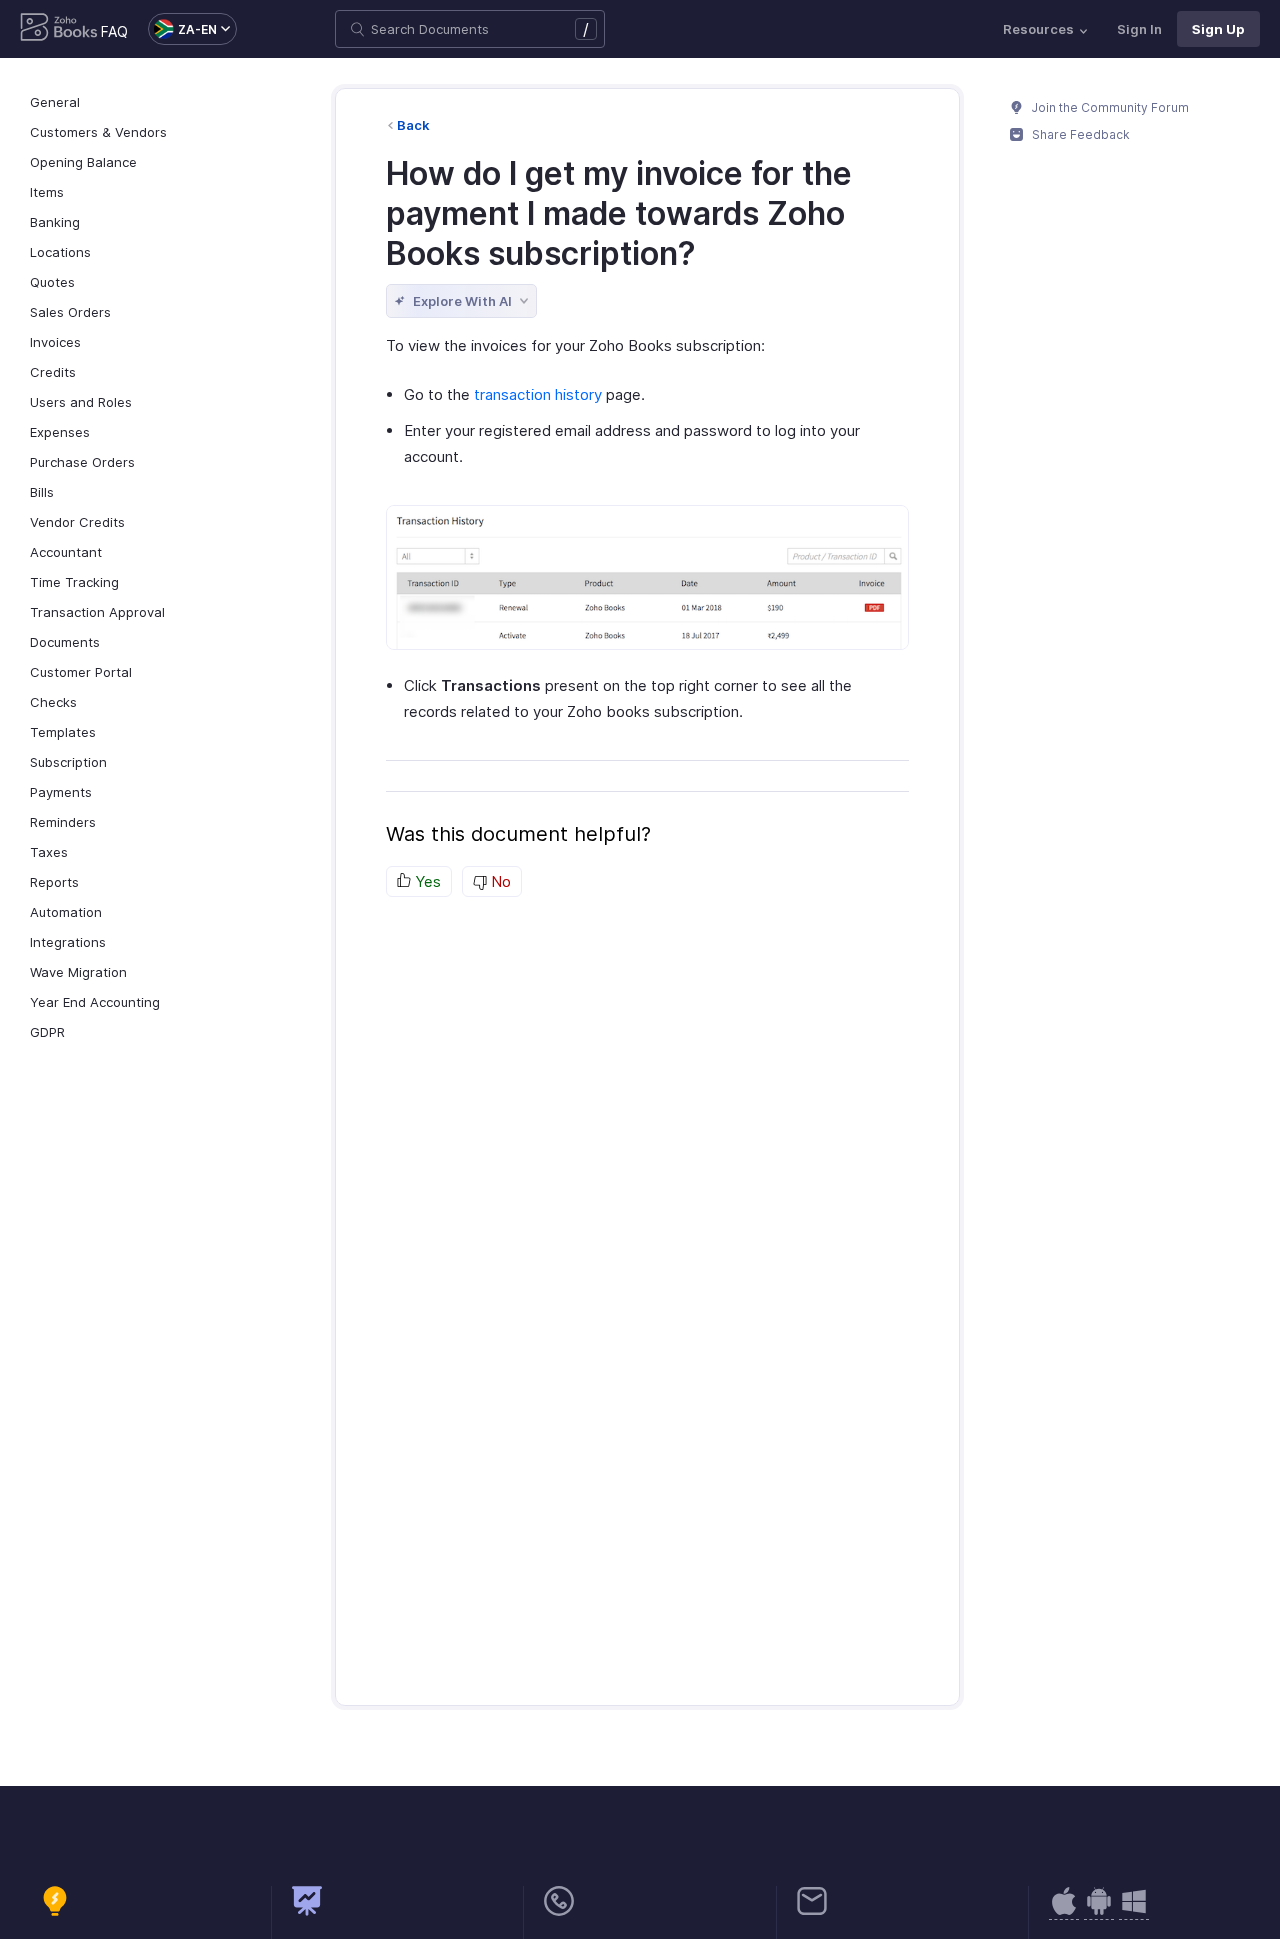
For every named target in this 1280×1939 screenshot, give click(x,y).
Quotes (52, 282)
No (499, 881)
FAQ (114, 31)
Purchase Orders (82, 462)
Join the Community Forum (1109, 107)
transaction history (538, 394)
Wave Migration (78, 972)
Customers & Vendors (98, 132)
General (55, 102)
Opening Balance (83, 162)
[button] (182, 29)
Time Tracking (74, 582)
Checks (53, 702)
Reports (54, 882)
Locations (60, 252)
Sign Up (1218, 29)
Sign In (1139, 29)
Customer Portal (81, 672)
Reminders (63, 822)
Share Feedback (1079, 134)
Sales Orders (70, 312)
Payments (61, 792)
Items (47, 192)
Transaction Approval (97, 612)
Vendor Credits (77, 522)
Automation (66, 912)
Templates (63, 732)
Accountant (66, 552)
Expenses (60, 432)
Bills (42, 492)
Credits (53, 372)
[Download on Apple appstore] (1099, 1911)
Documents (65, 642)
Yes (426, 881)
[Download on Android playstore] (1064, 1911)
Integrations (68, 942)
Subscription (68, 762)
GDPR (47, 1032)
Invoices (55, 342)
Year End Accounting (95, 1002)
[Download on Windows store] (1134, 1911)
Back (413, 125)
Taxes (49, 852)
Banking (55, 222)
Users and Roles (81, 402)
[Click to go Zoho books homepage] (59, 29)
